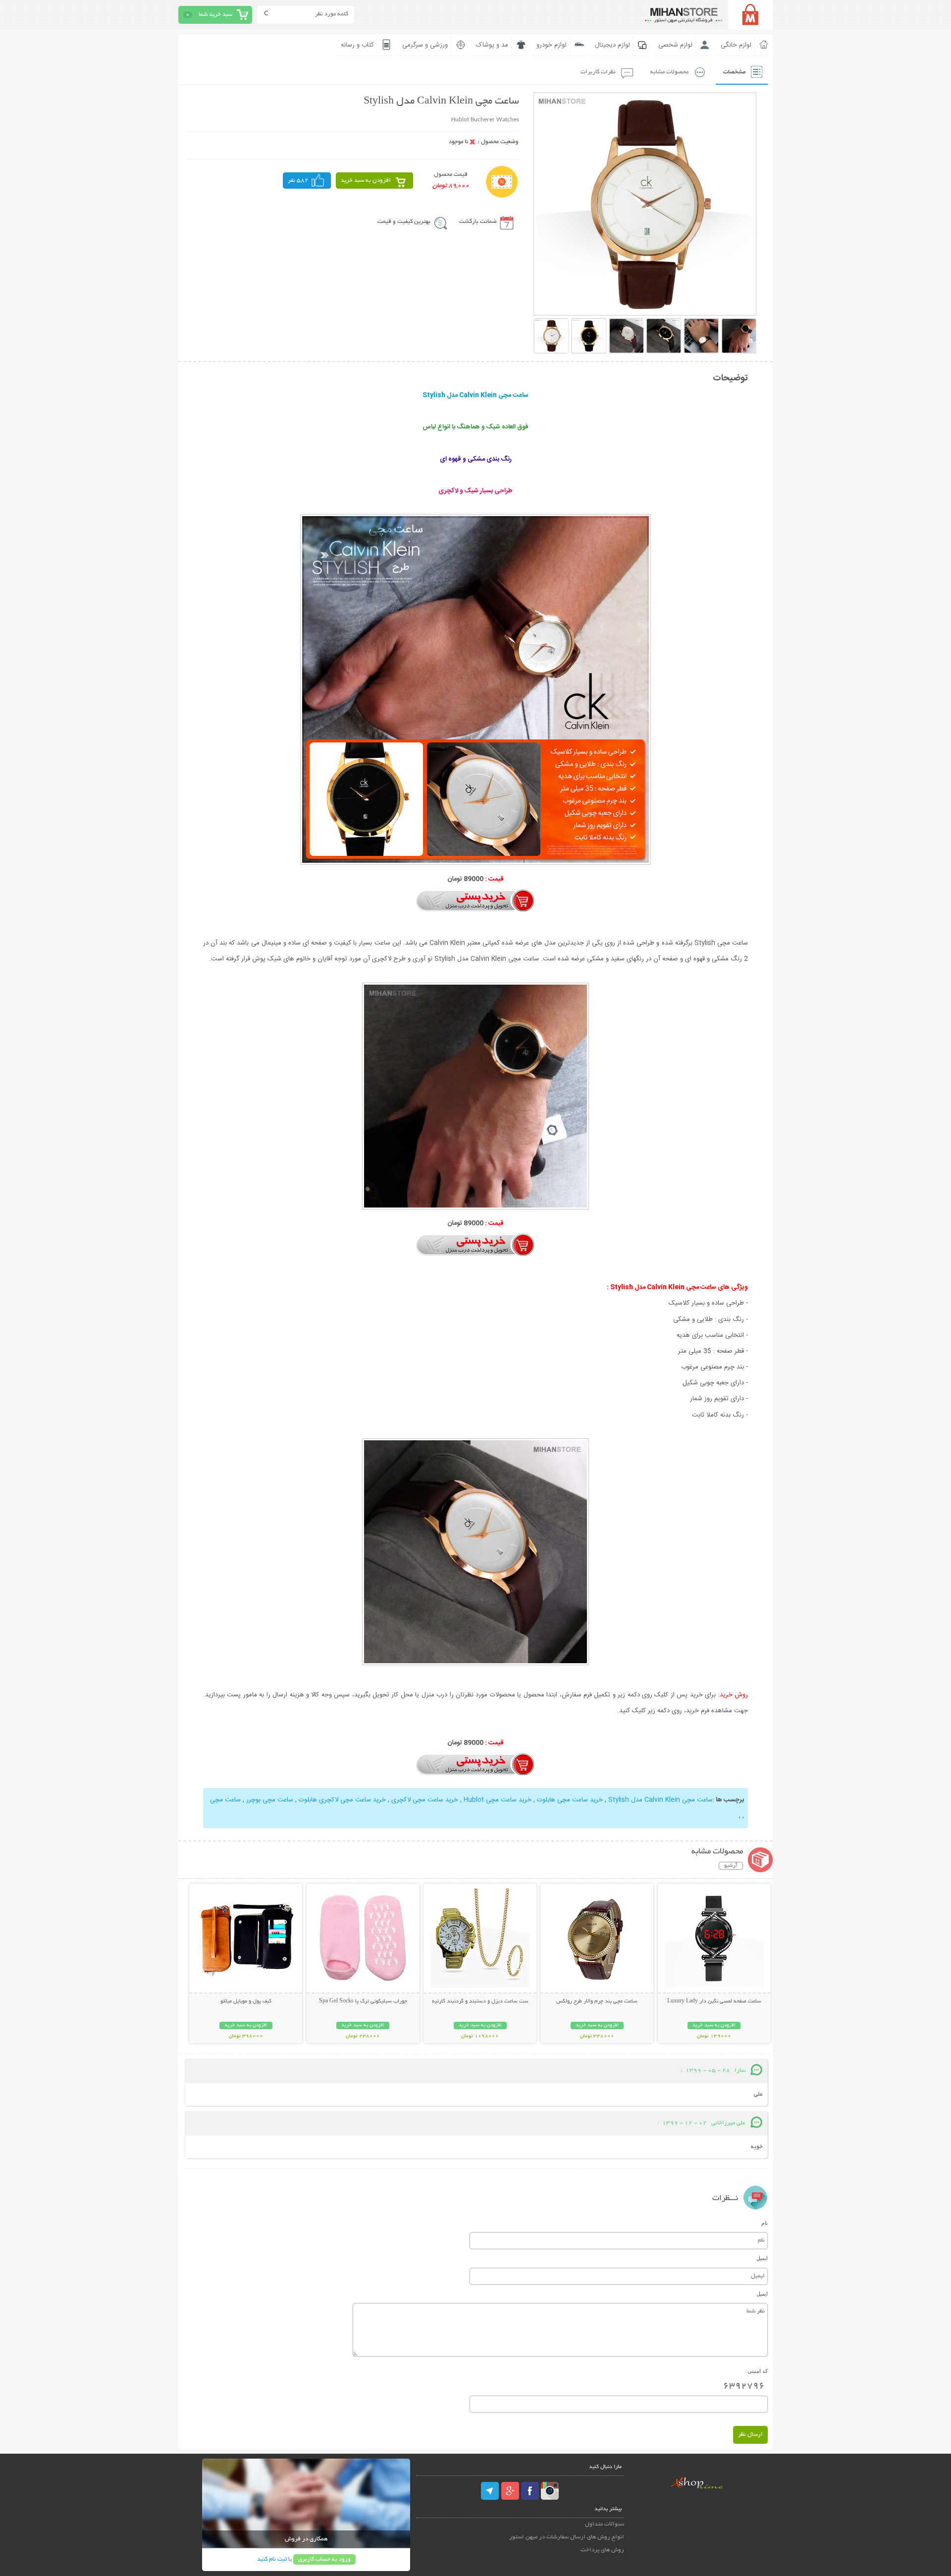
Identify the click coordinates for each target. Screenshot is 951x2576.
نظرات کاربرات (598, 72)
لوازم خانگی (736, 45)
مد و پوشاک (492, 45)
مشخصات (734, 72)
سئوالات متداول (605, 2524)
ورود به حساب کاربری (324, 2559)
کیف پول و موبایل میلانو (246, 2001)
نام (765, 2223)
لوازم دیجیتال (612, 45)
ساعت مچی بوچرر (270, 1800)
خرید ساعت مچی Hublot (498, 1800)
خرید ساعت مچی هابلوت (570, 1800)
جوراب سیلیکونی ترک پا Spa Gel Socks (363, 2001)
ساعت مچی (225, 1800)
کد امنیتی (758, 2371)
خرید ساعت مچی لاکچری (425, 1800)
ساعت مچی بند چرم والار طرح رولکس (597, 2001)
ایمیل (762, 2258)
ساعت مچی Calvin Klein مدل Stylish (660, 1800)
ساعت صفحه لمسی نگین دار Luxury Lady (714, 2001)
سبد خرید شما (215, 15)
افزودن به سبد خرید (366, 181)
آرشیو (731, 1866)
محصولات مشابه (669, 72)
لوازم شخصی (675, 45)
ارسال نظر (750, 2435)
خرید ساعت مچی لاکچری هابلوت (342, 1800)
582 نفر (298, 181)
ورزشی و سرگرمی (425, 45)
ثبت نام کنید (272, 2559)
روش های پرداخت (602, 2550)
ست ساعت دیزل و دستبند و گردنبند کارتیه (480, 2001)
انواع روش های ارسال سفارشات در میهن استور (567, 2537)
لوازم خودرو (552, 45)
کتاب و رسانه (357, 45)
